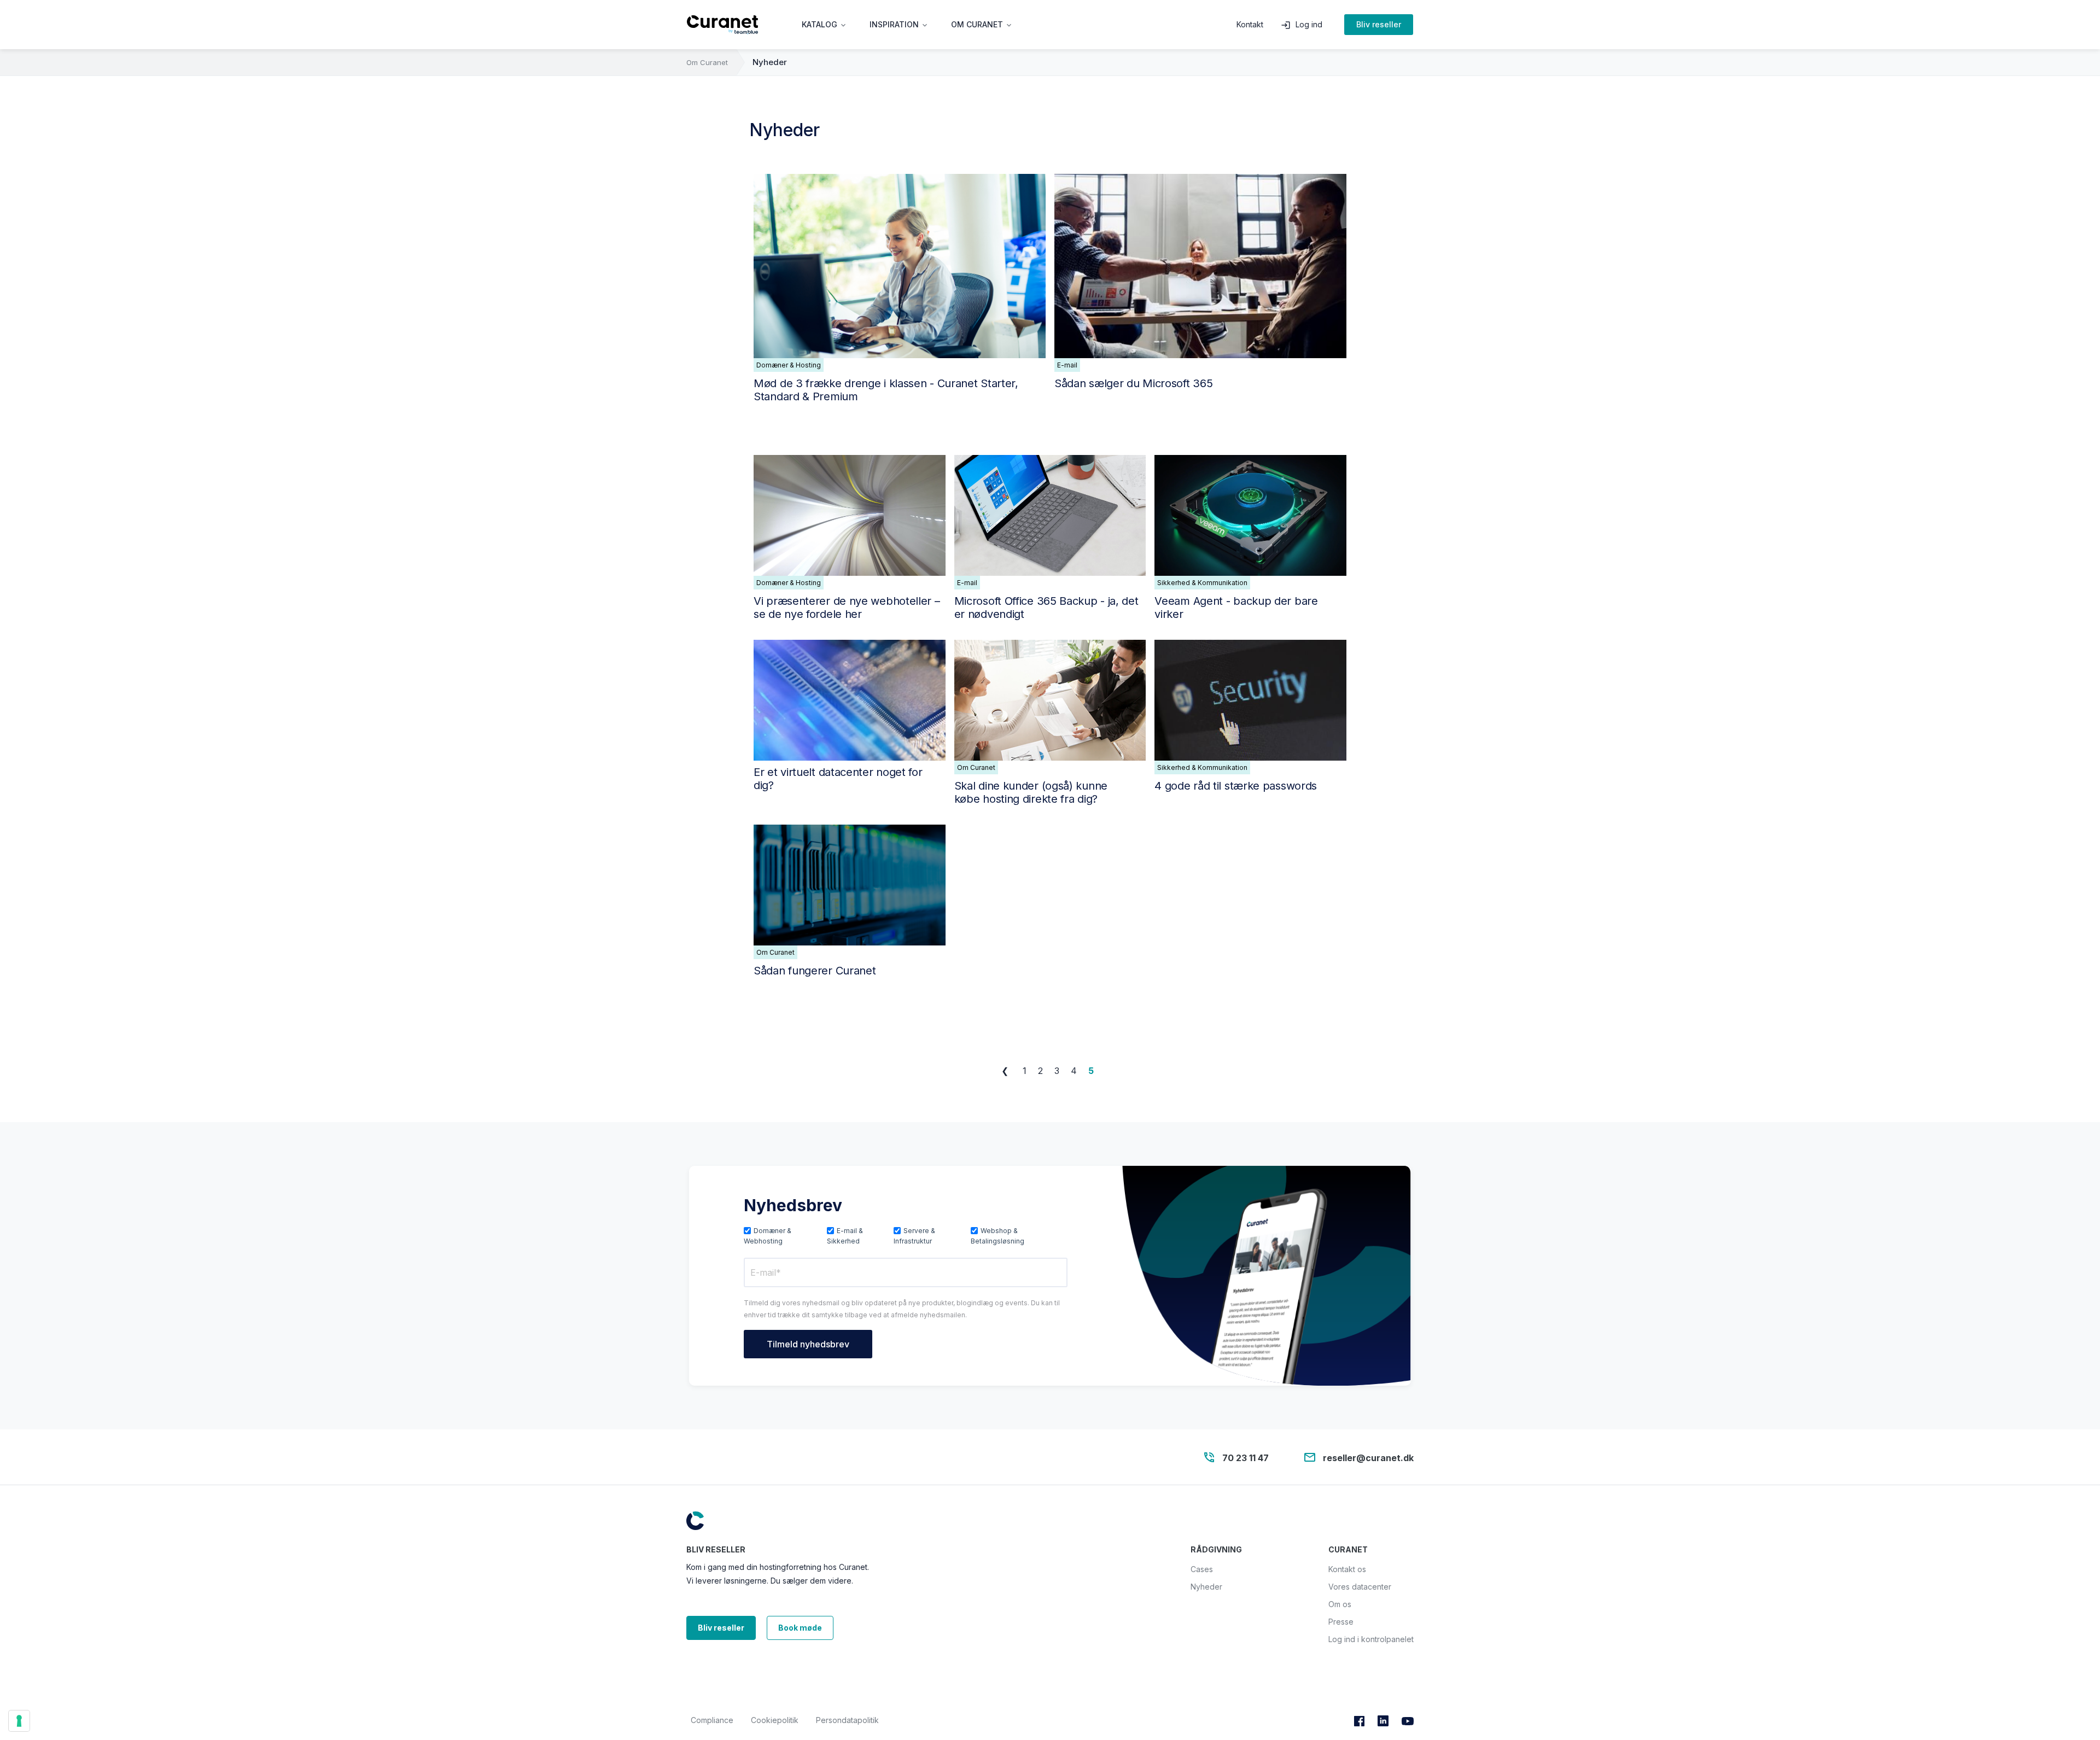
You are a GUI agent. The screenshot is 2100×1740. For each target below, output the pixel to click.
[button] (825, 25)
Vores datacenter (1360, 1587)
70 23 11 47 (1246, 1457)
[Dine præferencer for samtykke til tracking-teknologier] (19, 1721)
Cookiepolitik (775, 1720)
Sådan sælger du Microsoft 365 (1133, 383)
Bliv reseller (1379, 24)
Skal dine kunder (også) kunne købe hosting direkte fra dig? (1031, 792)
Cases (1202, 1569)
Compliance (712, 1720)
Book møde (800, 1628)
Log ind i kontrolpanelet (1371, 1639)
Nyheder (770, 62)
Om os (1340, 1604)
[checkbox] (906, 1235)
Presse (1341, 1622)
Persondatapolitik (847, 1720)
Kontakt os (1347, 1569)
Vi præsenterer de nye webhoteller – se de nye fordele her (847, 608)
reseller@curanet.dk (1368, 1457)
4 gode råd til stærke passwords (1236, 786)
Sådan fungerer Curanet (815, 971)
